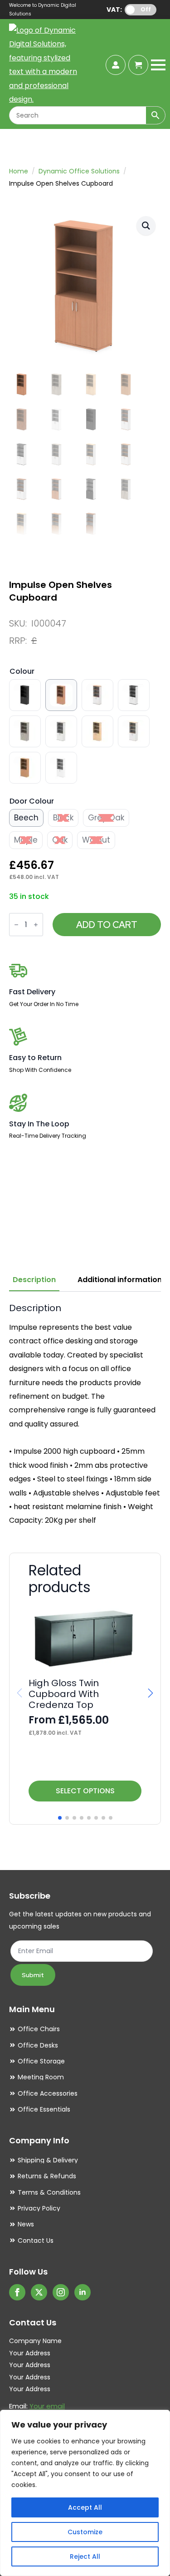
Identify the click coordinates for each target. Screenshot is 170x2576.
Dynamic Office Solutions (79, 171)
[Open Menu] (158, 65)
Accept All (85, 2507)
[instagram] (61, 2292)
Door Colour (32, 801)
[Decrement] (16, 925)
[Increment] (36, 925)
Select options (85, 1791)
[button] (146, 226)
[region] (85, 2493)
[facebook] (17, 2292)
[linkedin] (83, 2292)
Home (19, 171)
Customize (85, 2532)
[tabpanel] (85, 1415)
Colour (22, 671)
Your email (47, 2406)
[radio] (25, 695)
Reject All (85, 2556)
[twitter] (39, 2292)
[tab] (34, 1280)
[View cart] (138, 65)
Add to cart (107, 925)
